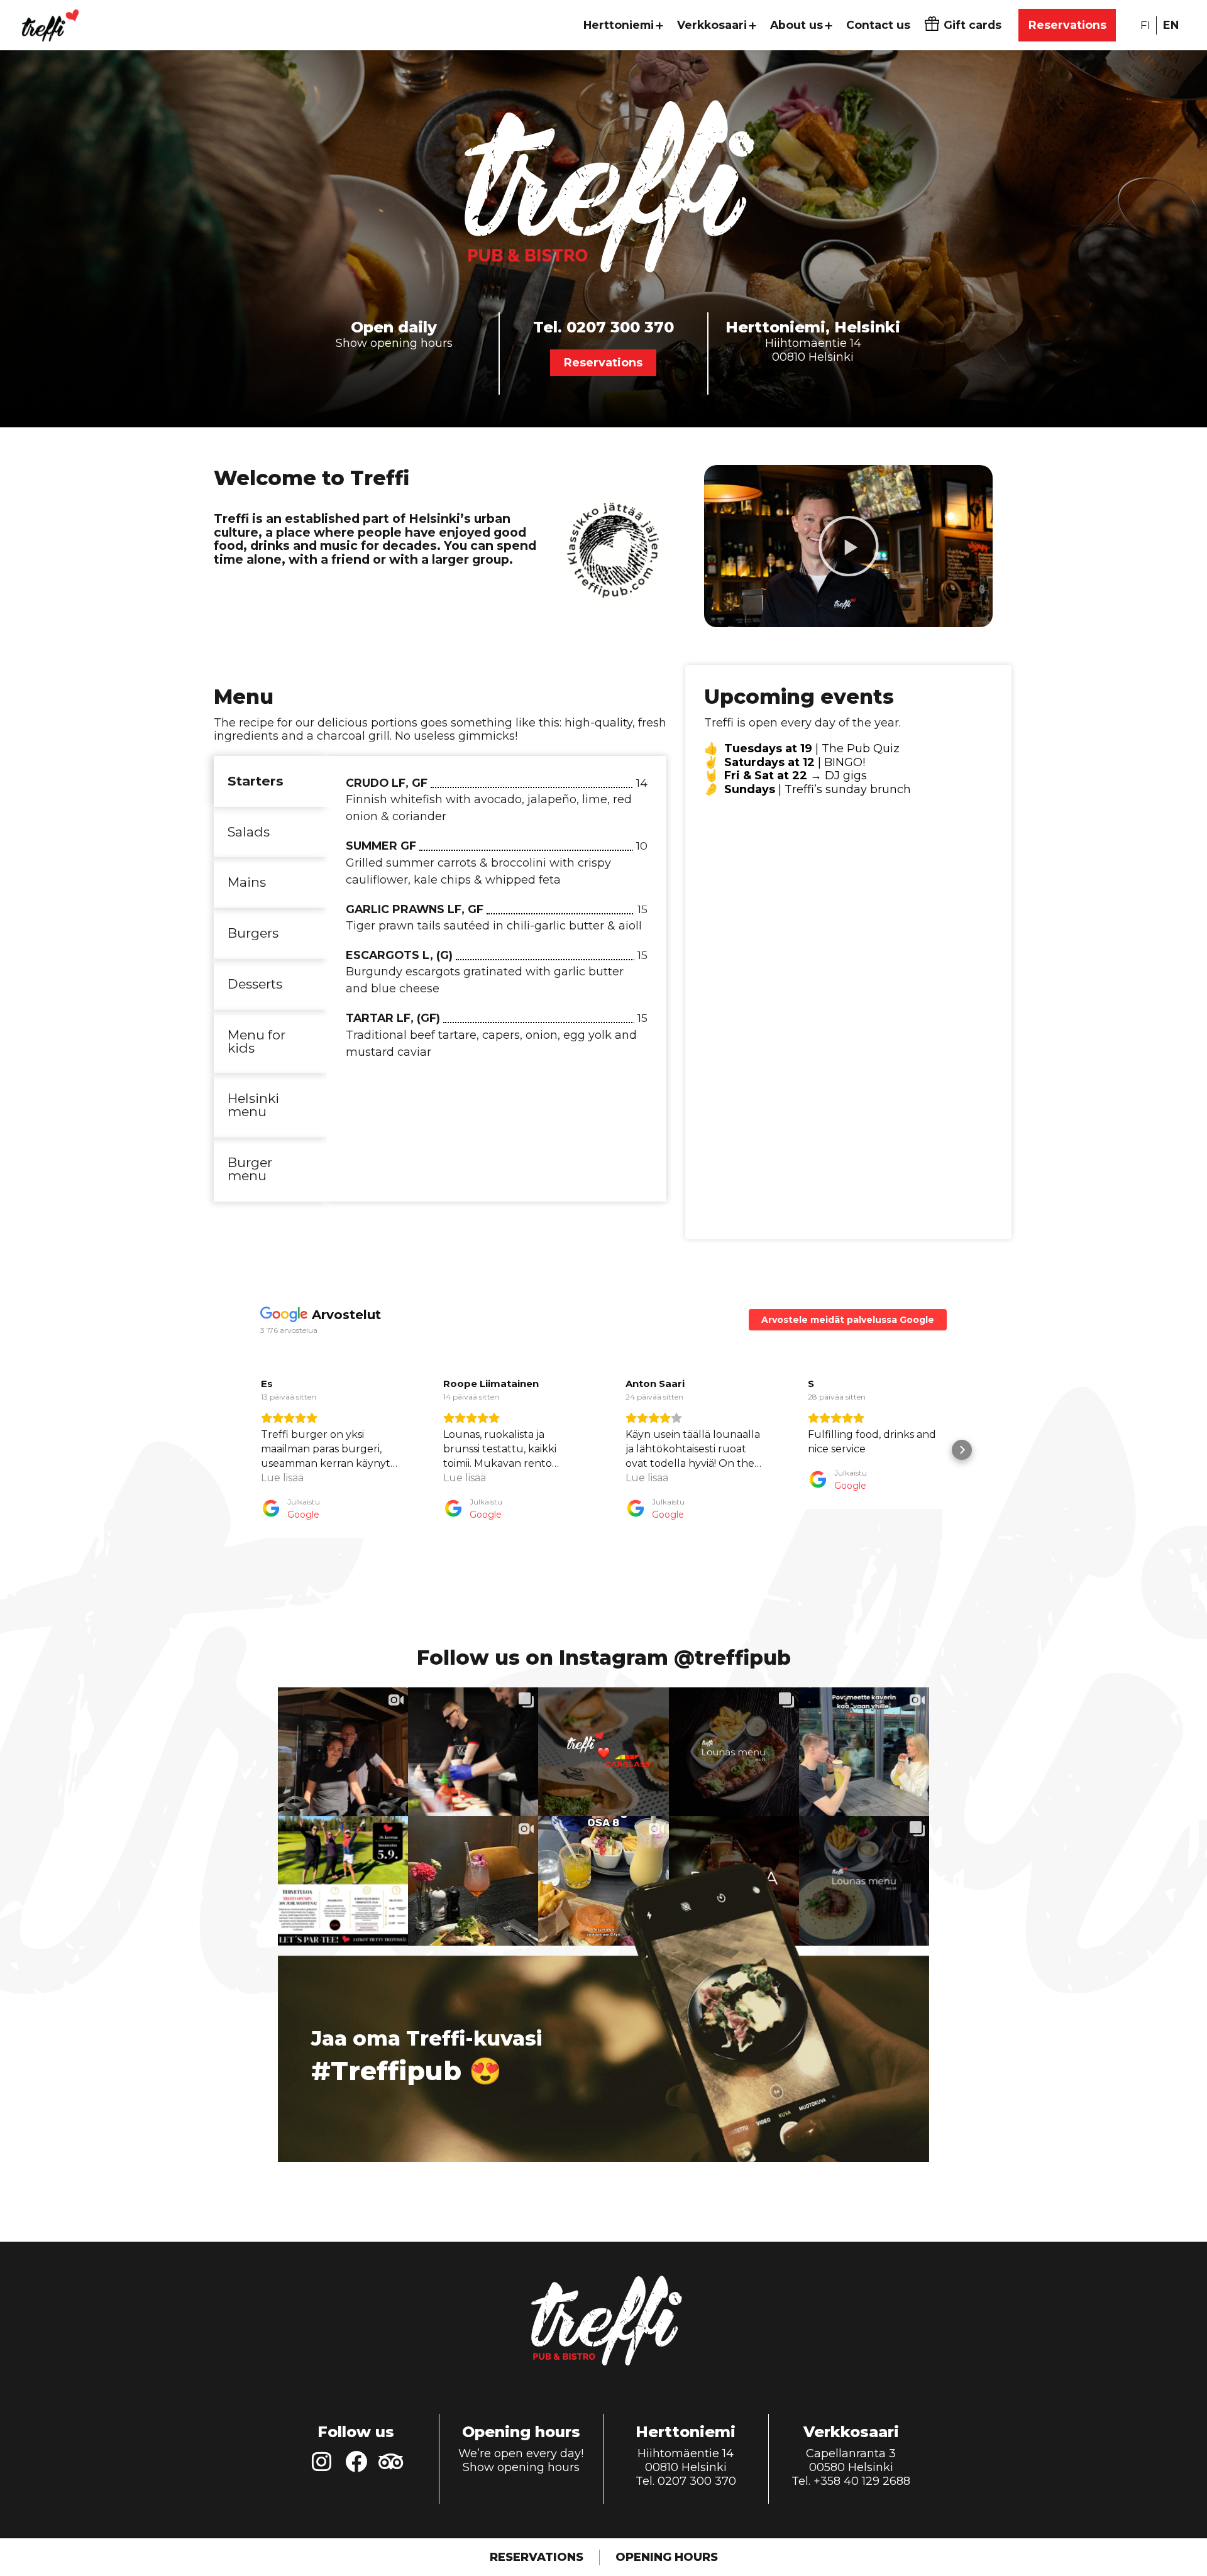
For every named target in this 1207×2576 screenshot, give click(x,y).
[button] (849, 546)
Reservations (1067, 25)
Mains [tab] (247, 882)
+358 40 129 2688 (862, 2481)
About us (796, 25)
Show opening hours (394, 343)
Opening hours (667, 2557)
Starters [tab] (256, 781)
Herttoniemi (619, 25)
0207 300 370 (620, 327)
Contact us (878, 25)
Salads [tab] (249, 832)
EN (1171, 25)
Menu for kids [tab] (256, 1041)
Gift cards (973, 25)
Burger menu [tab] (250, 1169)
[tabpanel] (497, 924)
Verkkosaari (712, 25)
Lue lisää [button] (282, 1478)
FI (1145, 25)
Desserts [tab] (255, 984)
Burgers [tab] (253, 933)
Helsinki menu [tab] (253, 1105)
